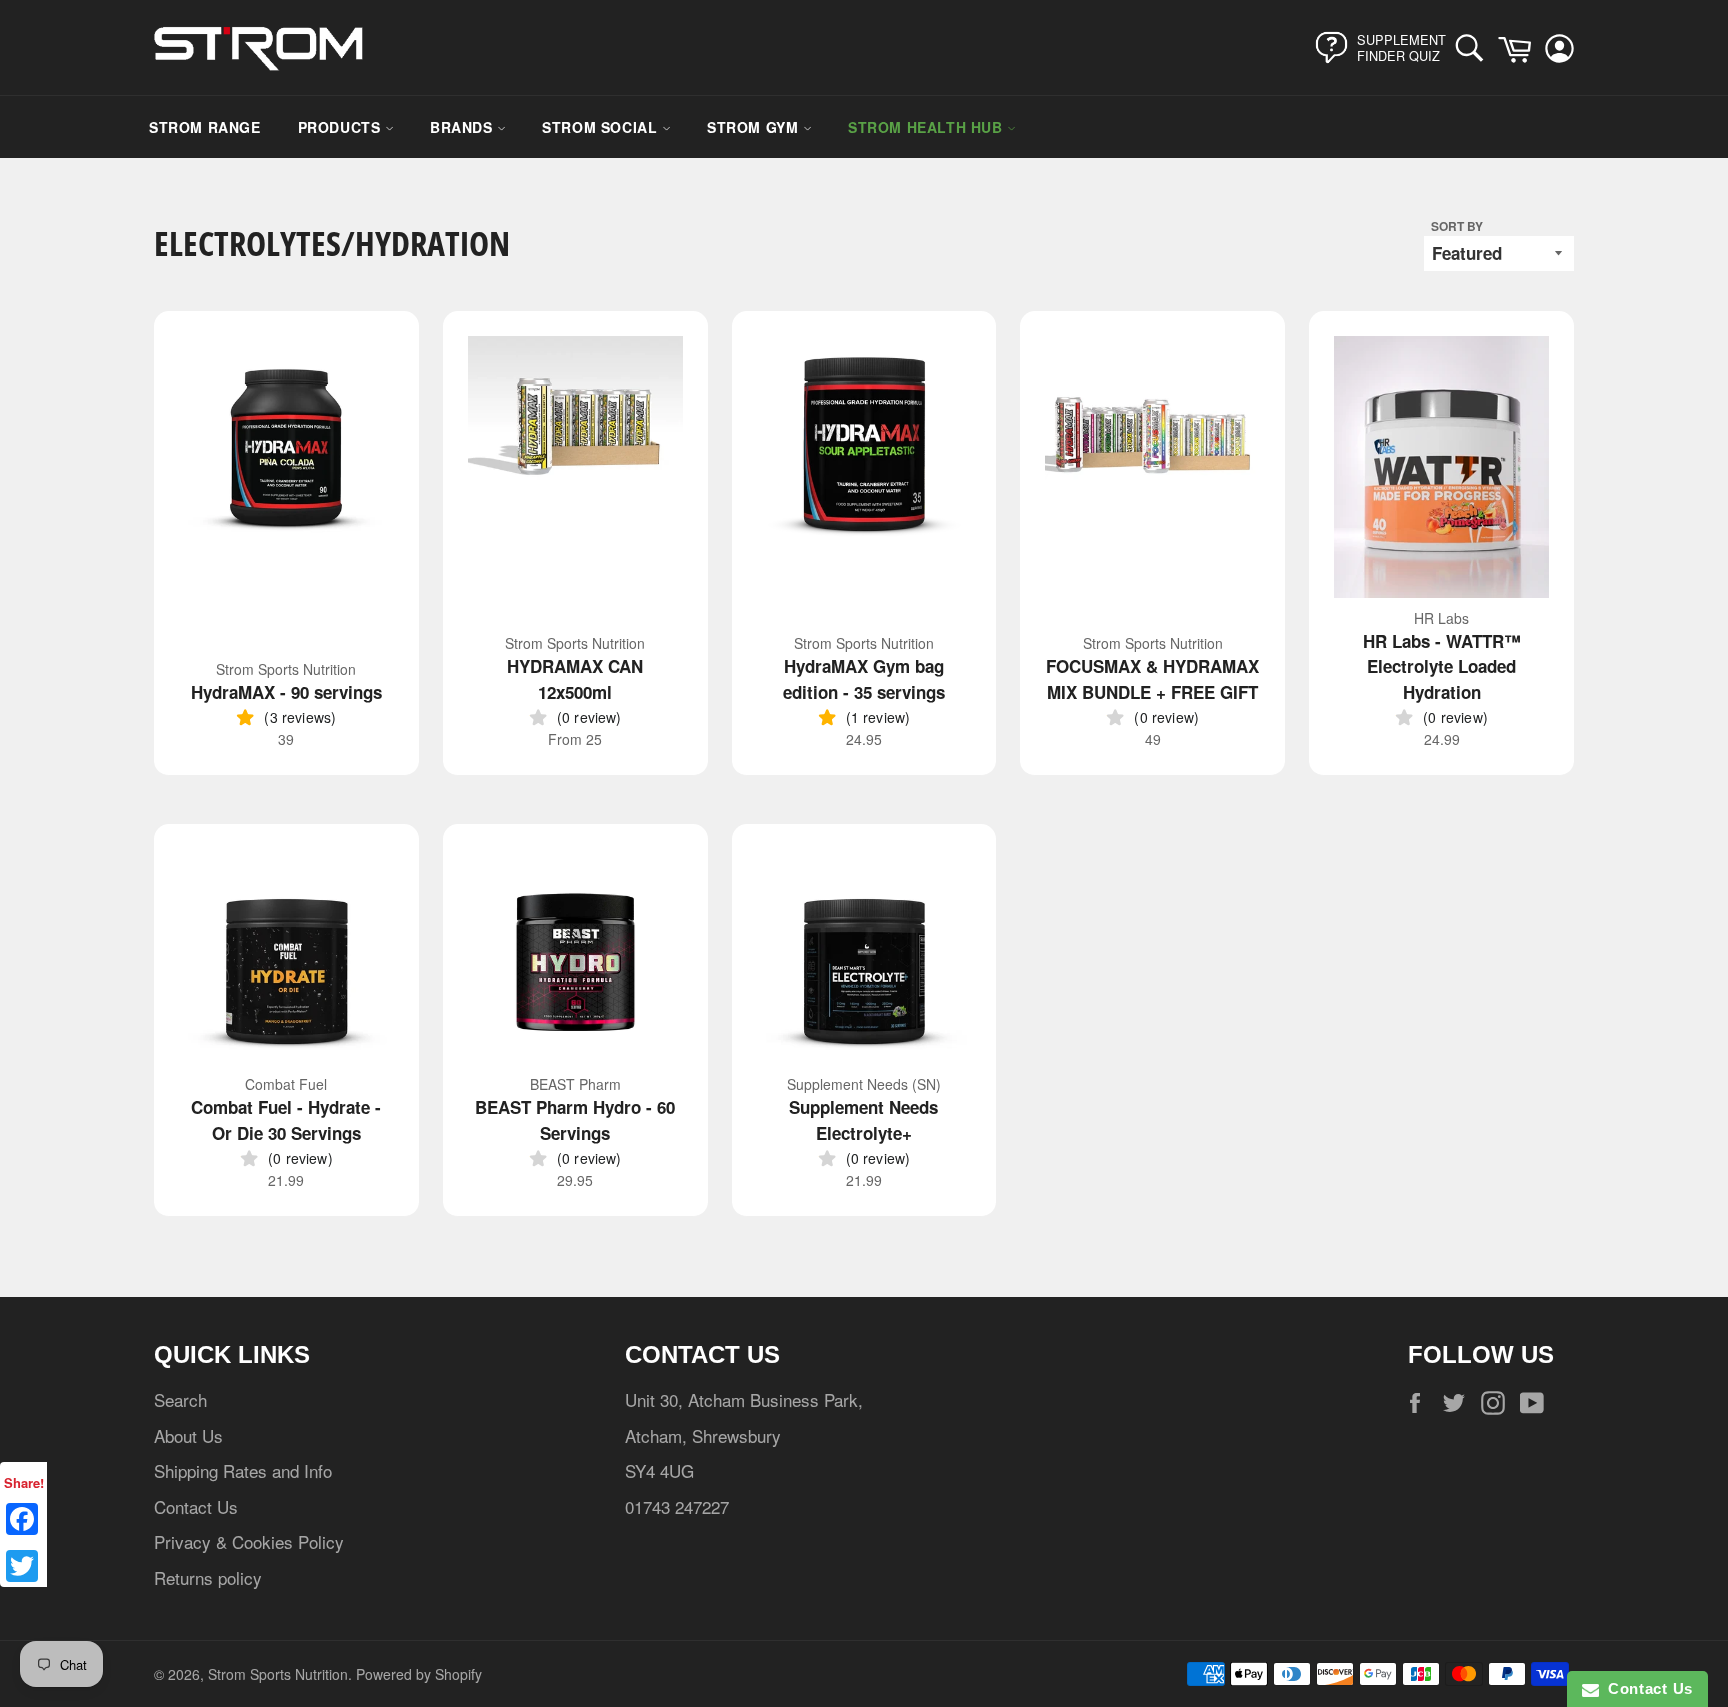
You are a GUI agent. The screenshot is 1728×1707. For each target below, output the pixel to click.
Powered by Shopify (419, 1674)
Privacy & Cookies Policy (249, 1541)
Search (180, 1399)
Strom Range (205, 127)
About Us (188, 1435)
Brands (463, 127)
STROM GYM (755, 127)
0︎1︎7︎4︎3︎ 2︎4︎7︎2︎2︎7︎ (677, 1506)
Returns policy (208, 1577)
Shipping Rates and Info (243, 1470)
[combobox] (1474, 47)
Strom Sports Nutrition (278, 1674)
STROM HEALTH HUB (927, 127)
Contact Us (196, 1506)
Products (341, 127)
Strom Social (602, 127)
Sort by (1457, 226)
